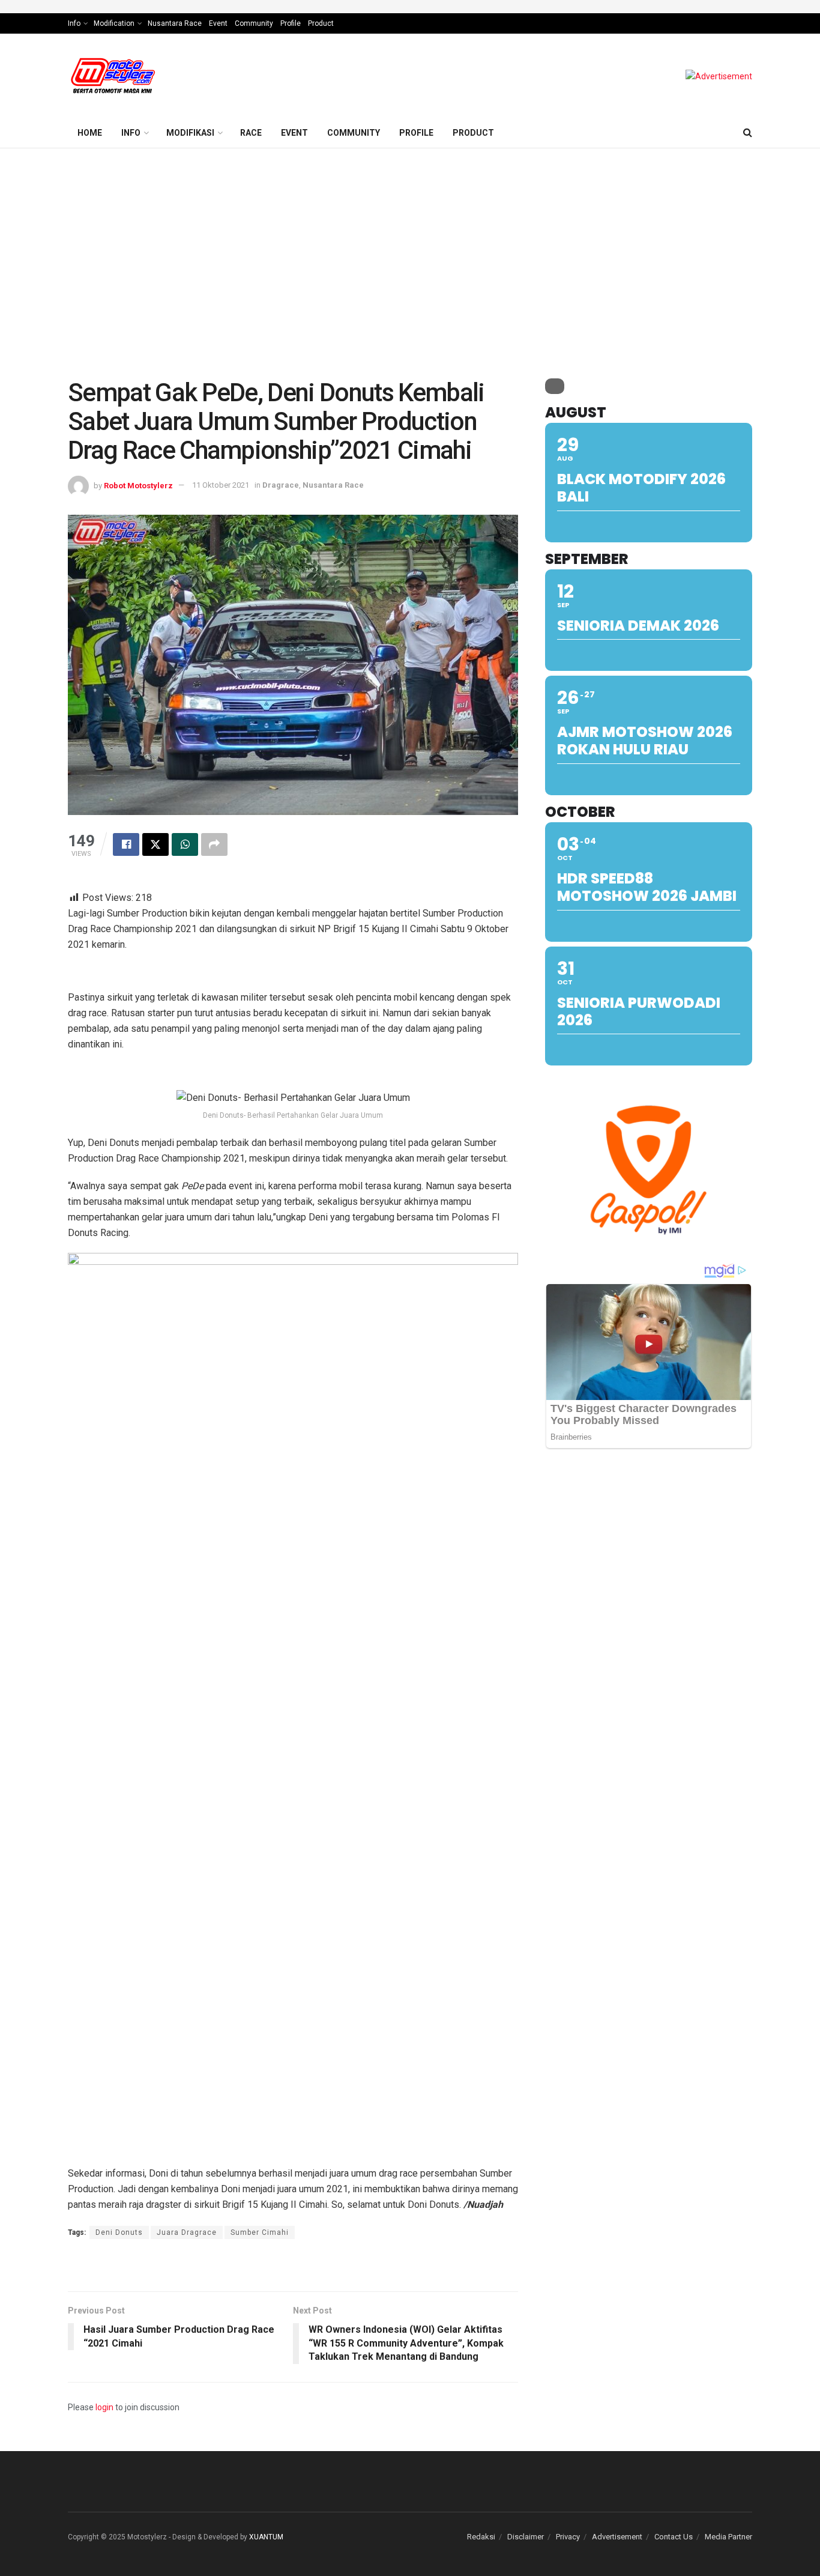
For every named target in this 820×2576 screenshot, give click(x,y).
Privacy (568, 2537)
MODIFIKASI (190, 133)
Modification (114, 23)
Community (254, 23)
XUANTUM (266, 2537)
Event (218, 23)
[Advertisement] (410, 238)
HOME (90, 133)
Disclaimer (526, 2537)
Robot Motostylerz (138, 485)
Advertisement (617, 2537)
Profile (291, 23)
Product (321, 23)
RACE (251, 133)
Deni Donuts (119, 2232)
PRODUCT (473, 133)
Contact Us (674, 2537)
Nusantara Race (175, 23)
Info (74, 23)
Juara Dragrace (187, 2232)
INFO (131, 133)
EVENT (294, 133)
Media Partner (728, 2537)
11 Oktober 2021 (221, 485)
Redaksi (481, 2537)
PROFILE (416, 133)
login (104, 2407)
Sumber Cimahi (260, 2232)
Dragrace (281, 485)
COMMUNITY (354, 133)
